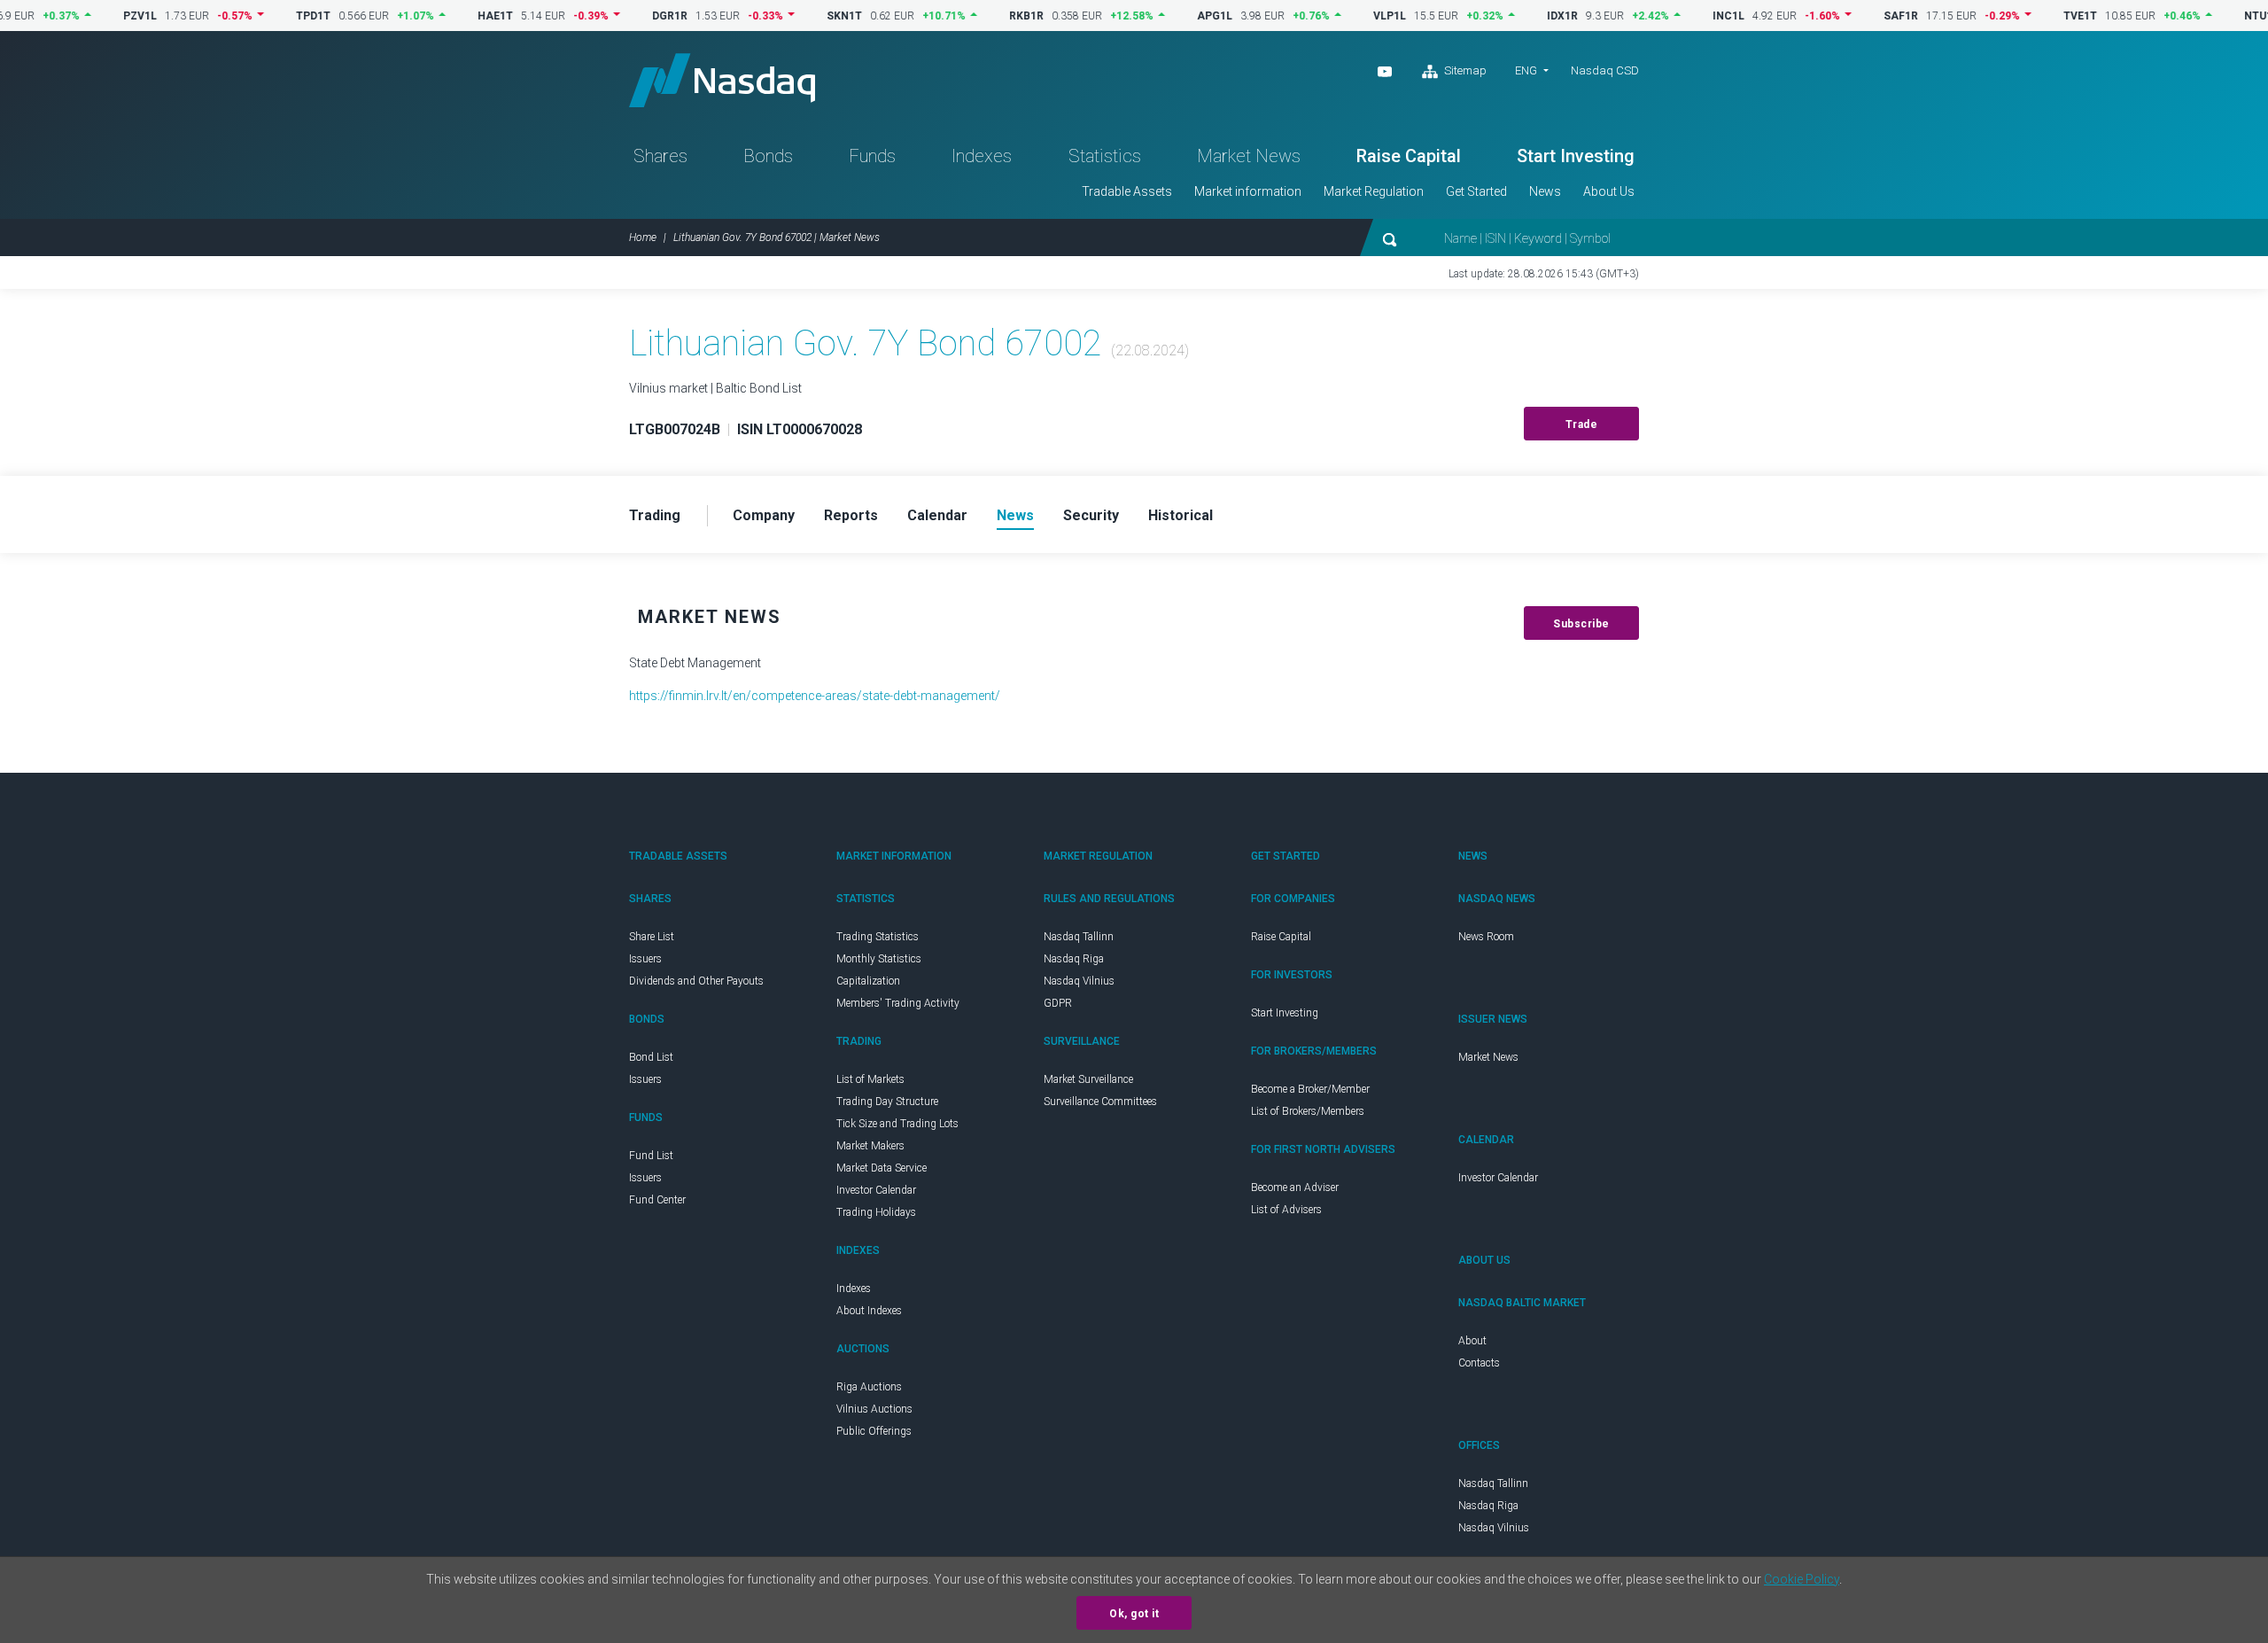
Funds (872, 156)
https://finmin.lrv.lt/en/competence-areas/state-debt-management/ (815, 696)
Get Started (1476, 191)
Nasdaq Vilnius (1079, 981)
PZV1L (98, 16)
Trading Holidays (876, 1212)
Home (643, 237)
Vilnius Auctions (874, 1409)
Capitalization (868, 981)
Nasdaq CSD (1605, 70)
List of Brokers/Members (1308, 1111)
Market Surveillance (1088, 1079)
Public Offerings (874, 1431)
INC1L (1687, 16)
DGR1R (628, 16)
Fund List (651, 1156)
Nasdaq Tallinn (1079, 937)
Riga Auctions (869, 1387)
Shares (660, 156)
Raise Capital (1409, 156)
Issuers (645, 959)
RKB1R (985, 16)
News (1545, 191)
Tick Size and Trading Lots (897, 1124)
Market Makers (870, 1146)
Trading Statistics (878, 937)
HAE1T (454, 16)
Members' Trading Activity (898, 1003)
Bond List (651, 1057)
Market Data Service (882, 1168)
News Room (1486, 937)
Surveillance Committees (1100, 1102)
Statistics (1105, 156)
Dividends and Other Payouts (696, 981)
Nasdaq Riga (1074, 959)
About (1472, 1341)
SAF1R (1859, 16)
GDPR (1058, 1003)
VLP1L (1348, 16)
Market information (1248, 191)
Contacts (1479, 1363)
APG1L (1173, 16)
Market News (1249, 156)
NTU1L (2220, 16)
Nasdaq (722, 80)
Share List (652, 937)
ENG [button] (1526, 70)
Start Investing (1576, 156)
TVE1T (2039, 16)
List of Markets (870, 1079)
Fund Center (657, 1200)
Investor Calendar (876, 1190)
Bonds (768, 156)
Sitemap (1464, 70)
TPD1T (272, 16)
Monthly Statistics (879, 959)
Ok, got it (1134, 1614)
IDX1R (1521, 16)
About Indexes (869, 1311)
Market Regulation (1374, 191)
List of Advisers (1286, 1210)
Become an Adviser (1295, 1187)
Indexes (982, 156)
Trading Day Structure (887, 1102)
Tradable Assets (1127, 191)
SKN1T (803, 16)
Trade (1582, 424)
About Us (1609, 191)
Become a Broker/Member (1310, 1089)
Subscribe (1581, 624)
